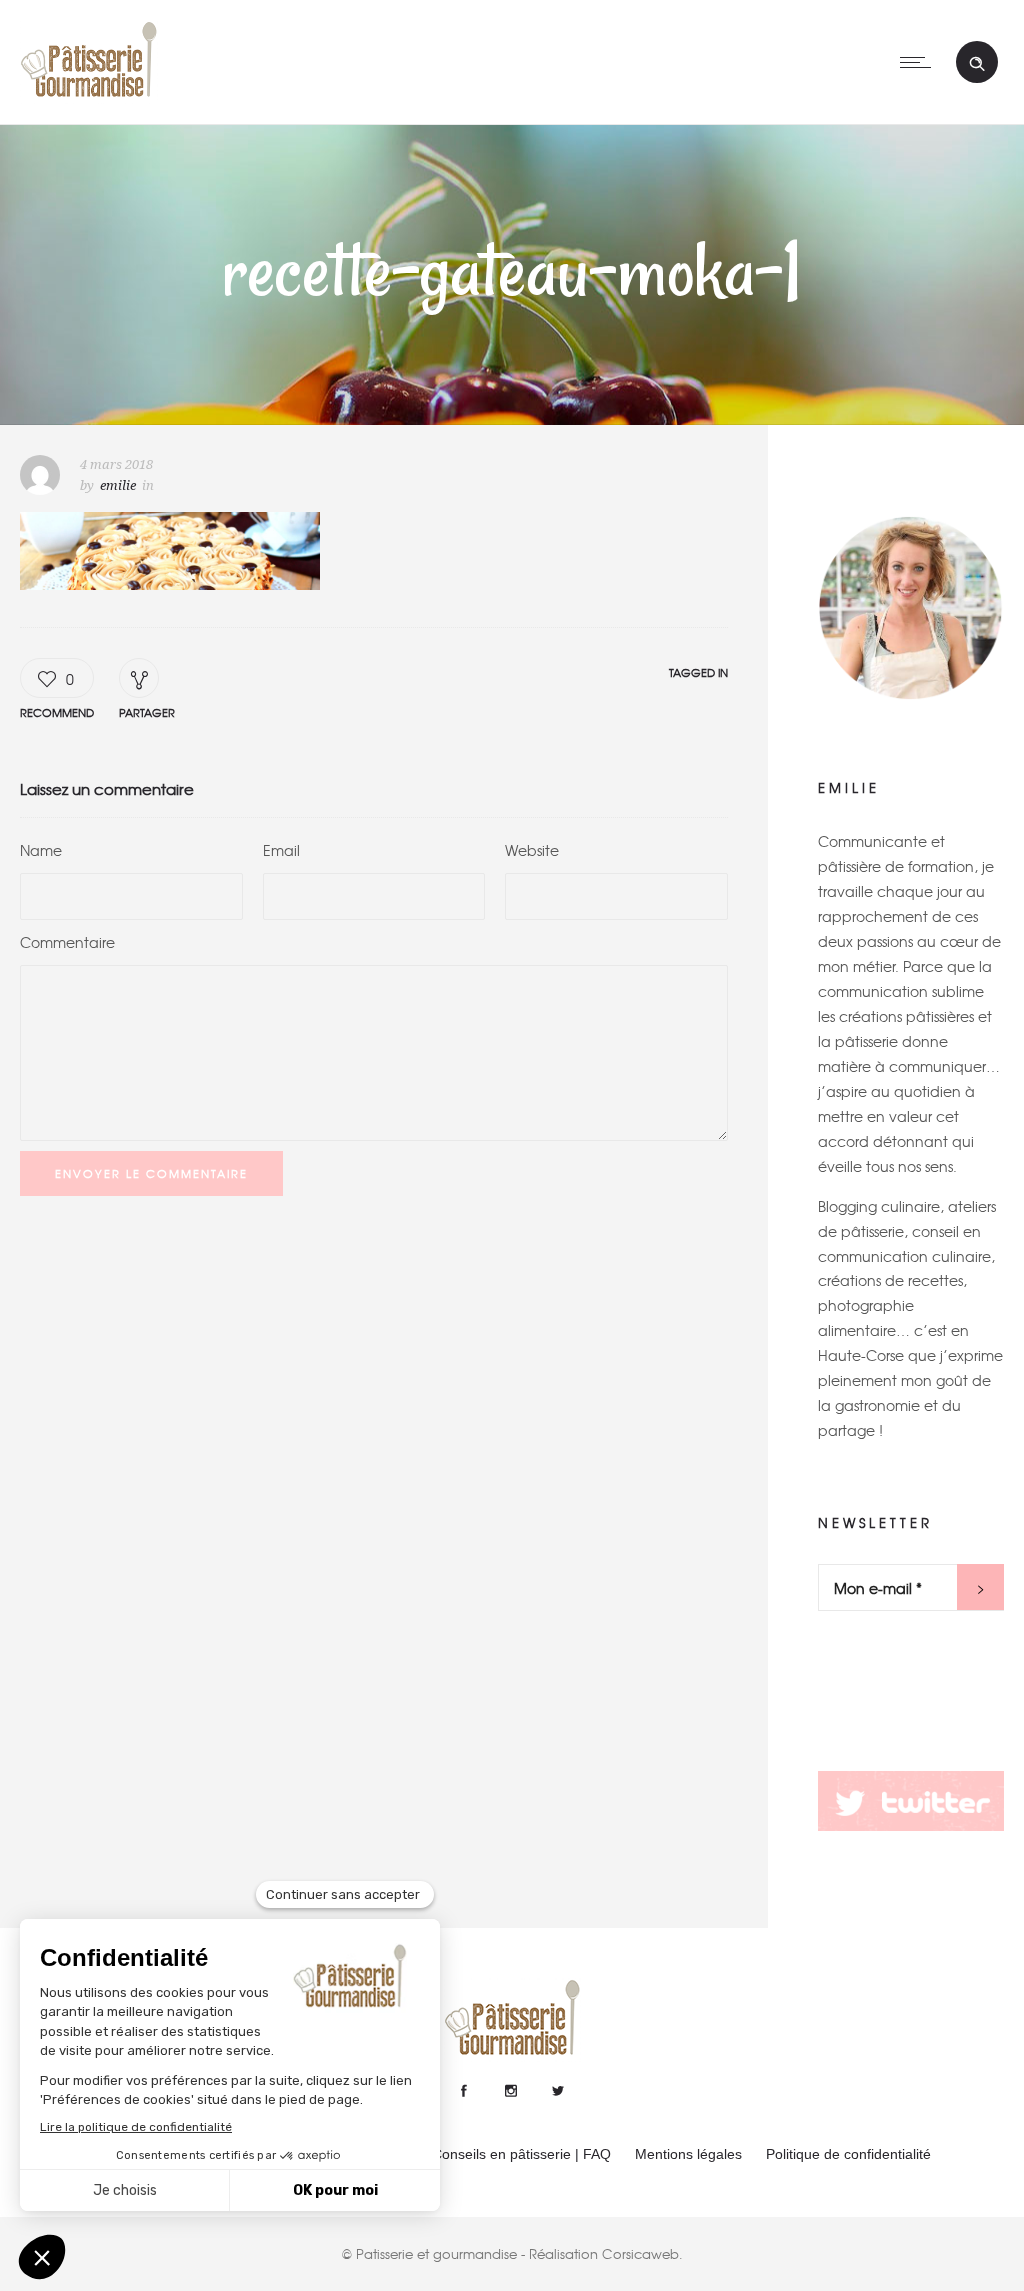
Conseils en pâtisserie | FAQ (521, 2154)
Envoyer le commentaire (151, 1173)
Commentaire (67, 942)
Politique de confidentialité (848, 2154)
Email (281, 850)
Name (41, 850)
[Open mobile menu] (920, 62)
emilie (118, 485)
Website (532, 850)
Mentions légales (688, 2154)
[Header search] (977, 64)
